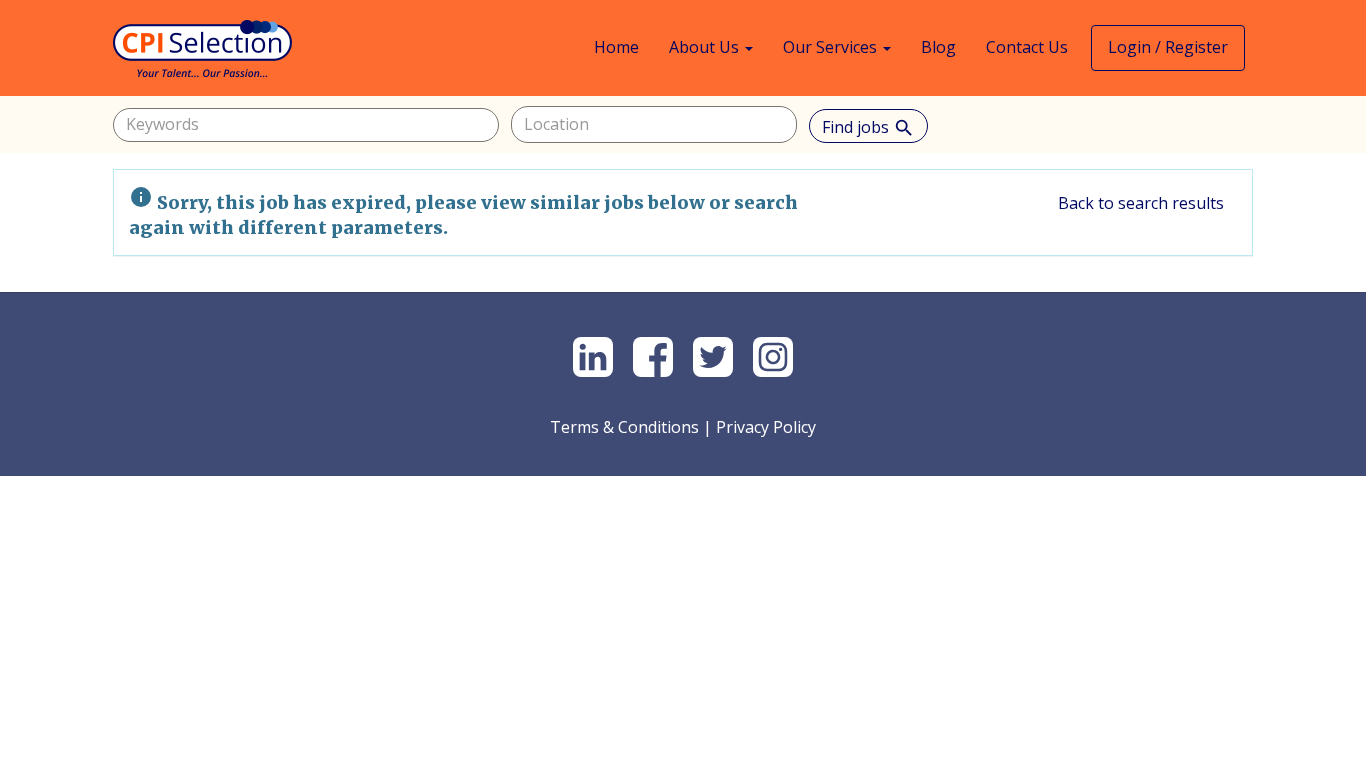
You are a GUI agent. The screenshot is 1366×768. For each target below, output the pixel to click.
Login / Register (1168, 47)
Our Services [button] (832, 47)
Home (616, 47)
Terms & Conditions (624, 427)
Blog (938, 47)
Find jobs (868, 127)
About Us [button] (706, 47)
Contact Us (1027, 47)
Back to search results (1141, 203)
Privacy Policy (766, 427)
